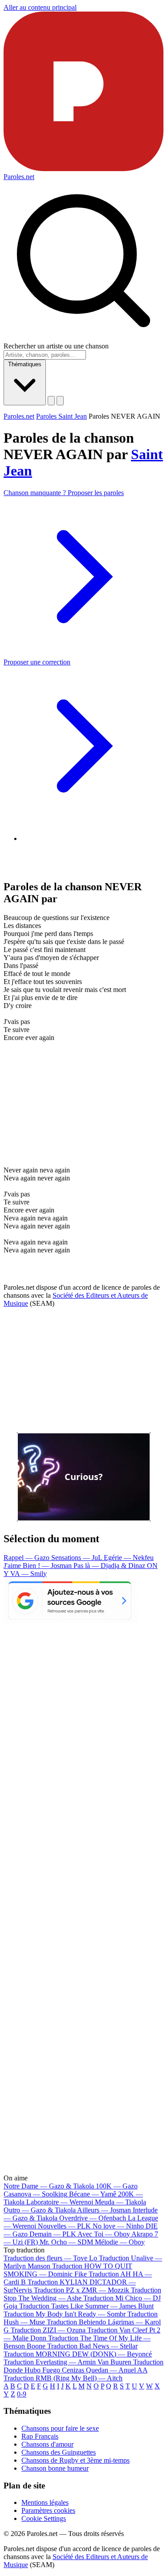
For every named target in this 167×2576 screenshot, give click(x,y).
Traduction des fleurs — (50, 2258)
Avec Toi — (104, 2234)
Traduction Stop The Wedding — (82, 2294)
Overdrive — (93, 2218)
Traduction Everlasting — (67, 2362)
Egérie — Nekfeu (129, 1558)
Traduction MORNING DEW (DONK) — (78, 2354)
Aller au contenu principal (40, 7)
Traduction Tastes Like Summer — (86, 2306)
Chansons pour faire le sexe (60, 2428)
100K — (117, 2186)
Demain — (53, 2234)
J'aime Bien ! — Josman (39, 1566)
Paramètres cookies (48, 2510)
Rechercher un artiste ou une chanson (56, 346)
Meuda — (120, 2202)
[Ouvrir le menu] (60, 401)
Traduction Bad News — (92, 2346)
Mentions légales (45, 2502)
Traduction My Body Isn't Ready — (65, 2314)
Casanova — (35, 2194)
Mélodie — (120, 2242)
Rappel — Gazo (27, 1558)
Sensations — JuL (77, 1558)
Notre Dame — (49, 2186)
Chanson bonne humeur (55, 2468)
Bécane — (93, 2194)
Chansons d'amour (47, 2444)
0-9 (22, 2394)
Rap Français (40, 2436)
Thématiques (25, 364)
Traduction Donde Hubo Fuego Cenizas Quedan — (83, 2366)
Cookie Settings (44, 2518)
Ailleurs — (104, 2210)
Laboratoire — (60, 2202)
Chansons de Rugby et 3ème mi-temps (75, 2460)
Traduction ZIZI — (48, 2330)
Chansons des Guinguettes (59, 2452)
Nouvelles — (64, 2226)
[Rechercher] (51, 401)
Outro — (40, 2210)
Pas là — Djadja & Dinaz (110, 1566)
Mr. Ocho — (66, 2242)
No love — (118, 2226)
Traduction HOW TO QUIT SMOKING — (68, 2270)
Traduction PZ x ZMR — (81, 2290)
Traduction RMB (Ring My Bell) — (63, 2378)
